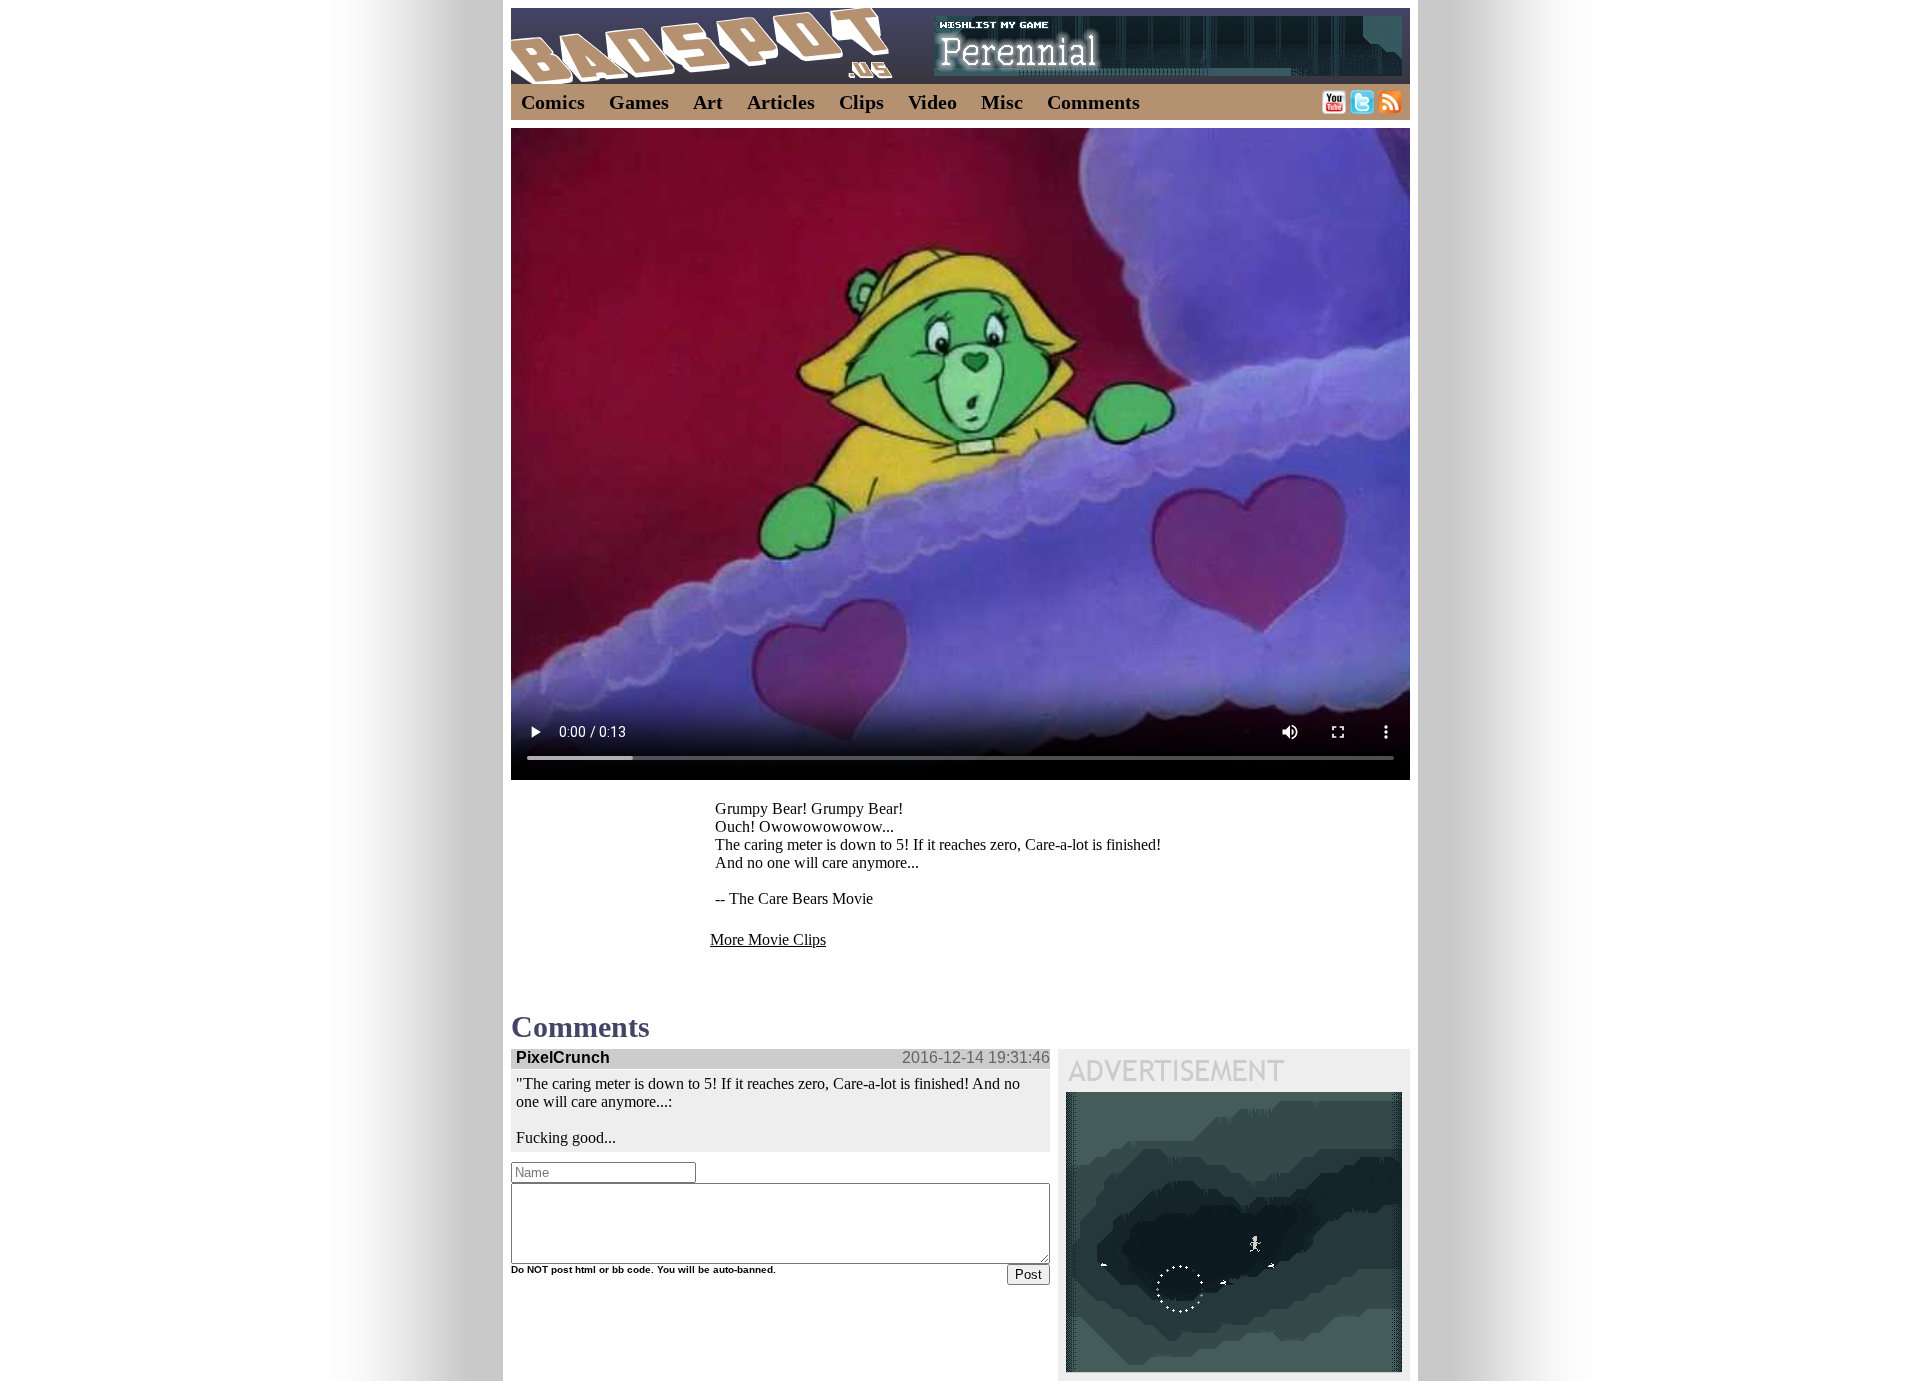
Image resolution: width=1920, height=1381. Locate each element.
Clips (861, 102)
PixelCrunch (563, 1057)
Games (639, 102)
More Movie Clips (768, 939)
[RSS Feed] (1390, 108)
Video (932, 102)
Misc (1002, 102)
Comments (1093, 102)
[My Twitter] (1362, 108)
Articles (781, 102)
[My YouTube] (1334, 108)
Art (708, 102)
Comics (553, 102)
